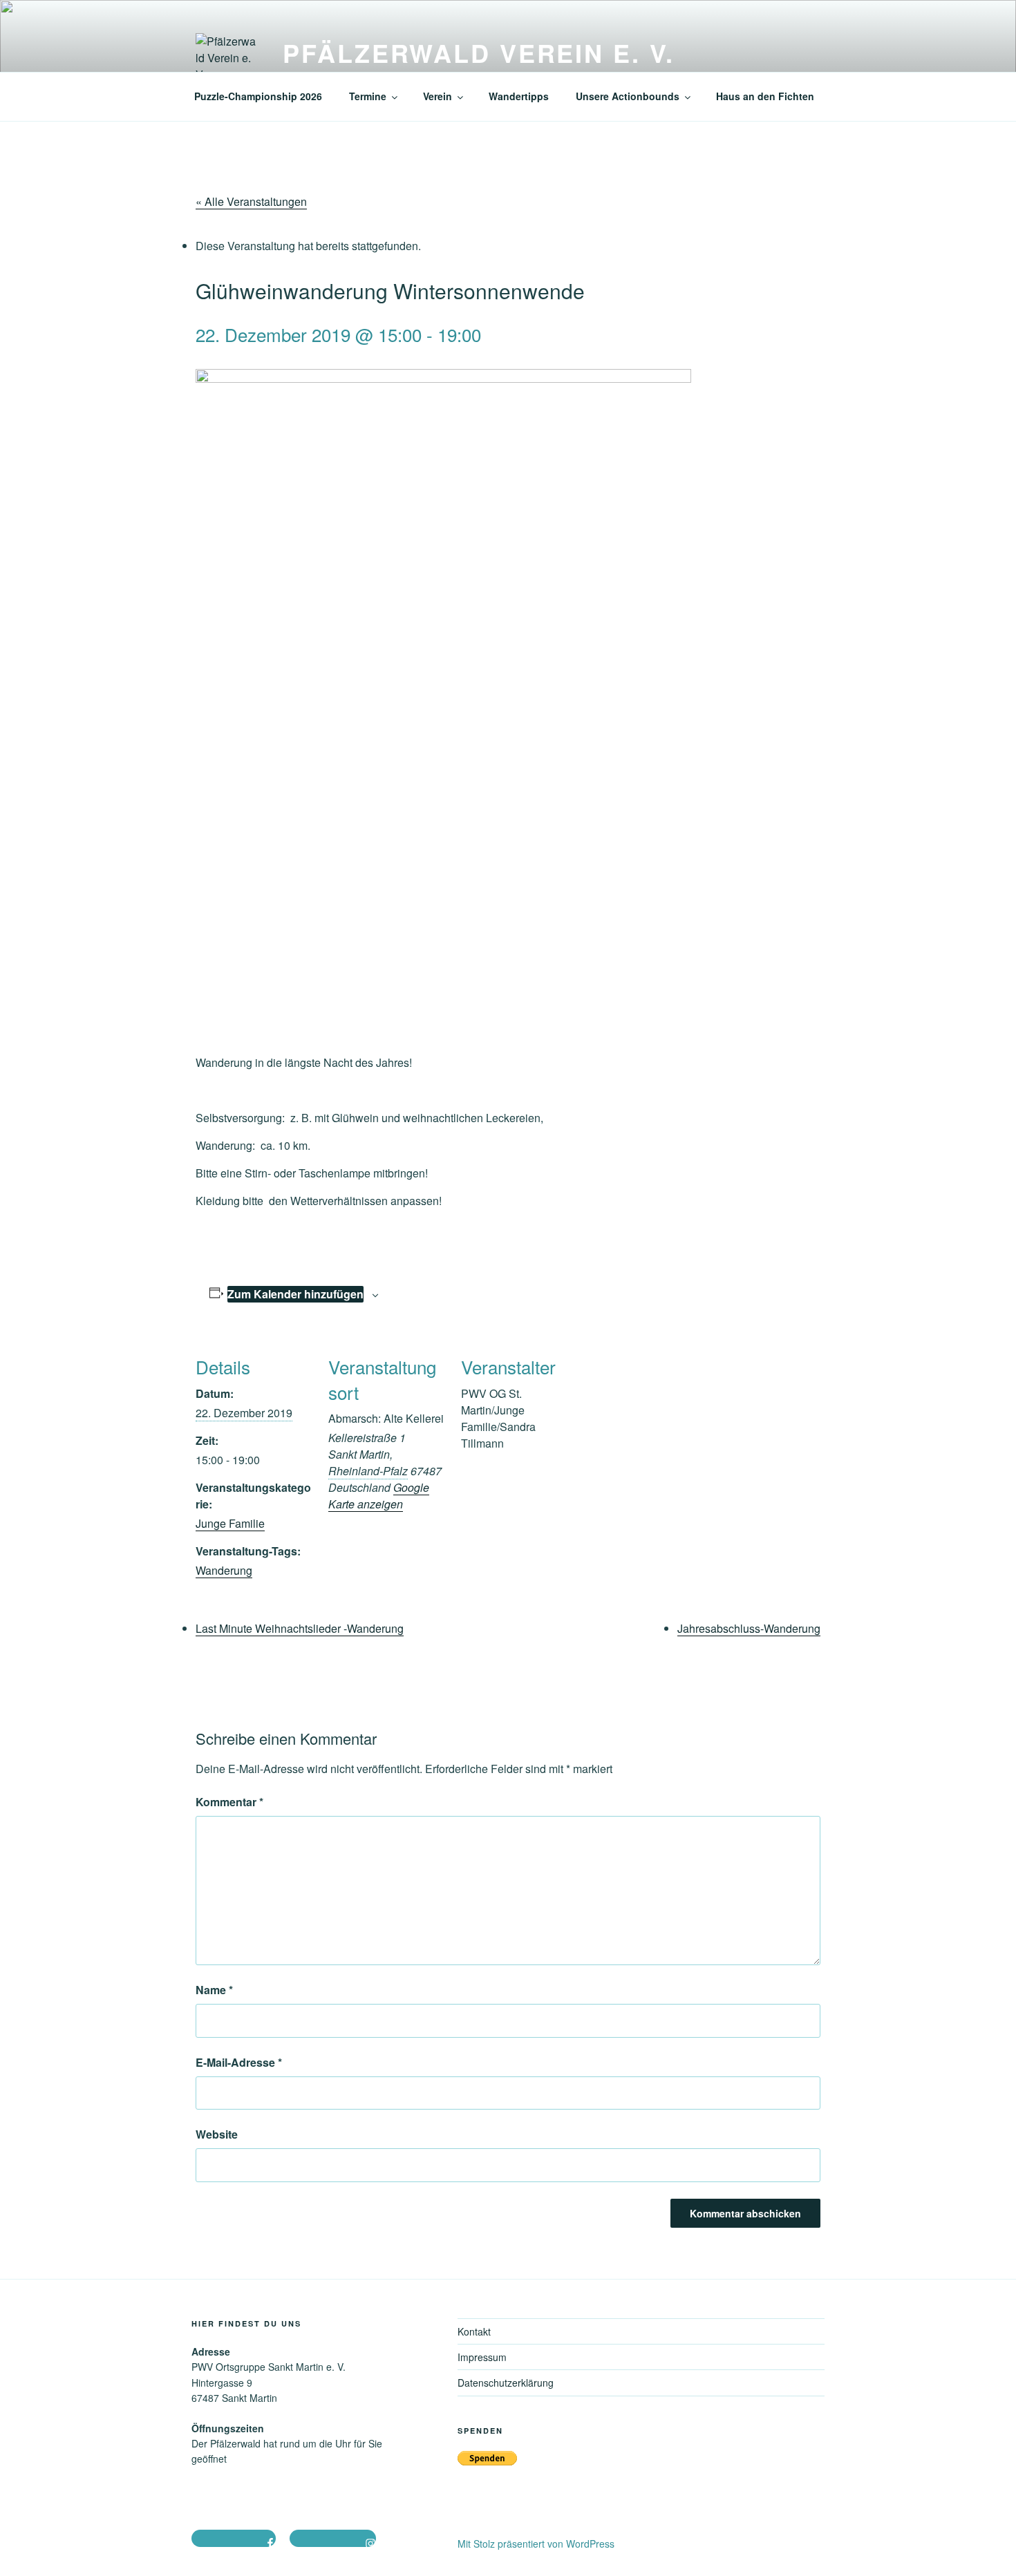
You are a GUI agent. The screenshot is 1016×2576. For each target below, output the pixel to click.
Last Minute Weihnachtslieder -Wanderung (300, 1628)
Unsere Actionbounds (628, 96)
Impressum (482, 2357)
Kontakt (474, 2331)
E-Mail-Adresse (239, 2062)
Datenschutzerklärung (506, 2383)
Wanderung (224, 1570)
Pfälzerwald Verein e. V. (479, 53)
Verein (438, 96)
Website (217, 2134)
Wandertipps (519, 96)
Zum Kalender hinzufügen (295, 1294)
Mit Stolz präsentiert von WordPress (536, 2544)
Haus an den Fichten (765, 96)
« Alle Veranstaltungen (251, 201)
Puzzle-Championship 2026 (258, 96)
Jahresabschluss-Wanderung (749, 1628)
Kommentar (229, 1802)
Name (214, 1990)
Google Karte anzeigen (379, 1496)
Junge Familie (230, 1523)
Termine (368, 96)
